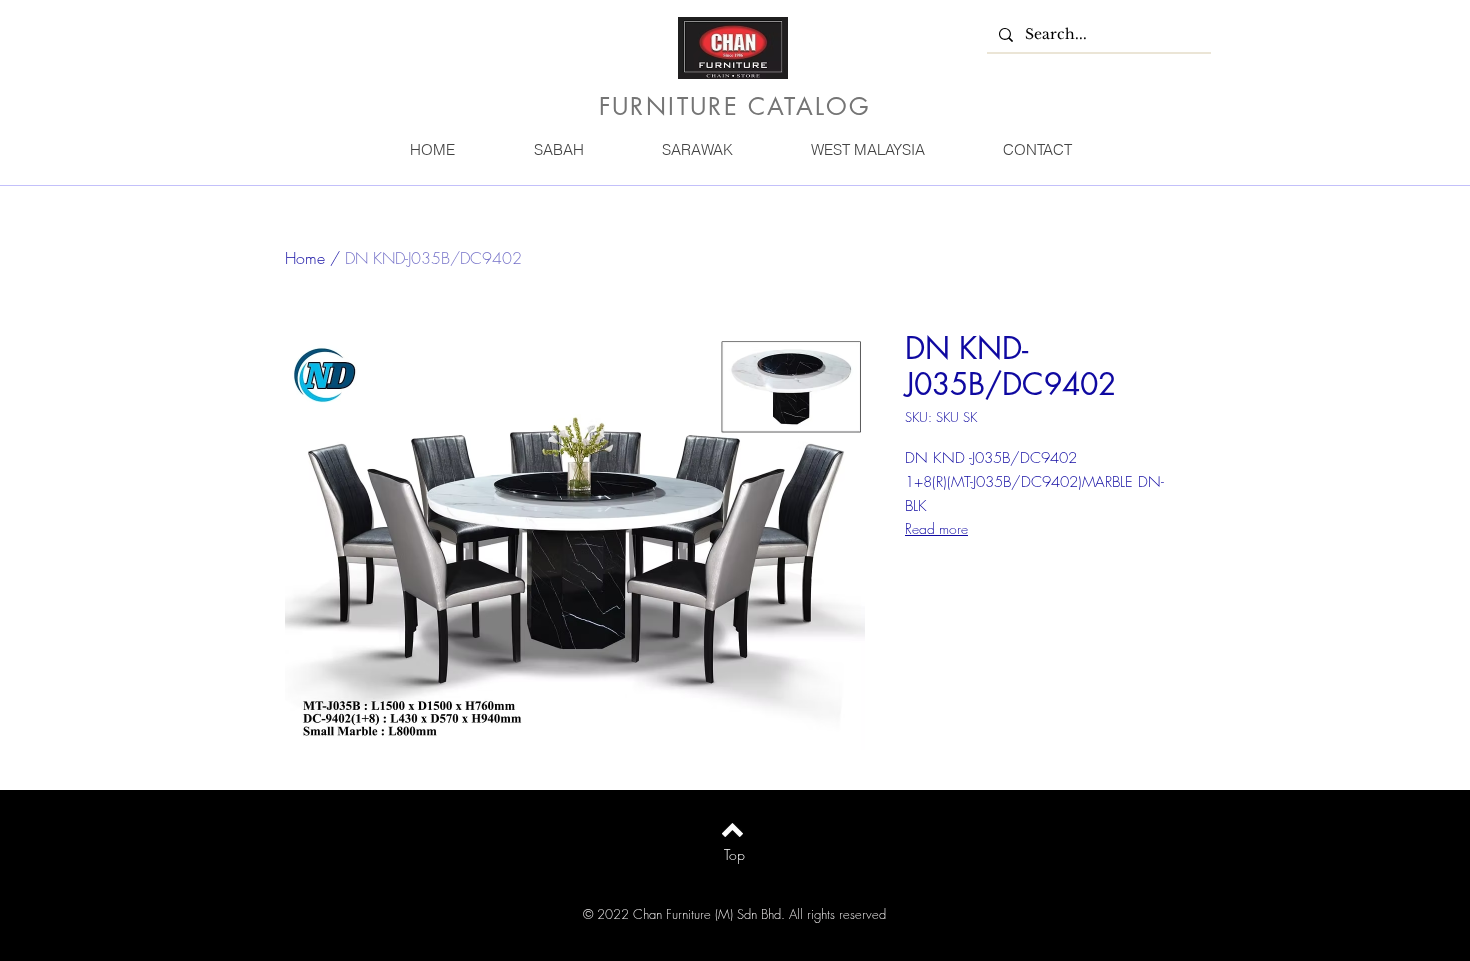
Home (305, 258)
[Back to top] (732, 830)
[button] (558, 149)
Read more (936, 528)
